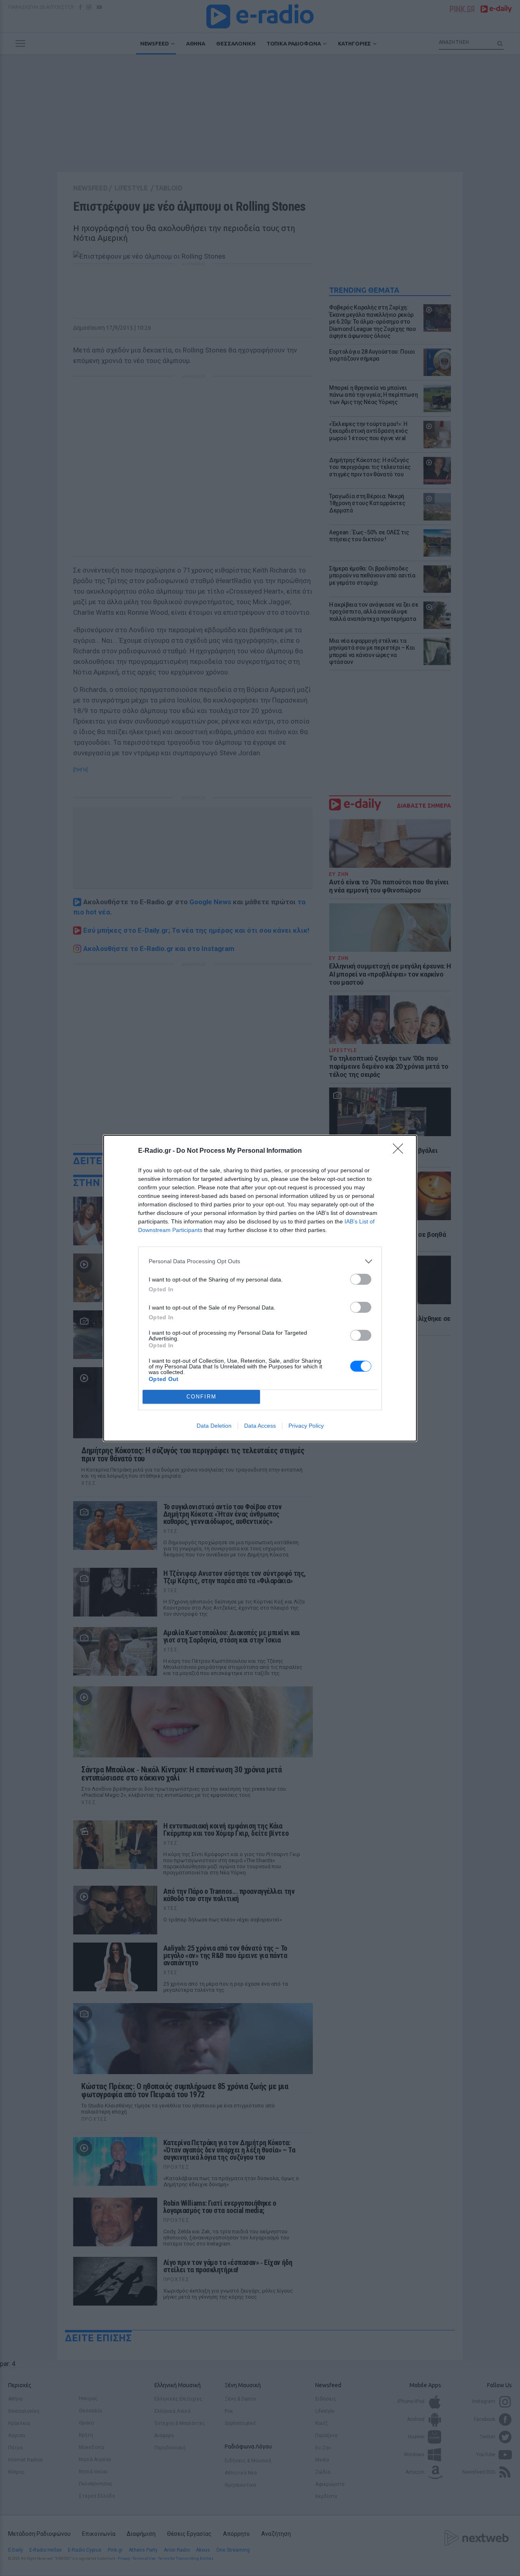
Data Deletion (214, 1426)
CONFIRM (201, 1397)
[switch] (361, 1279)
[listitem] (260, 1261)
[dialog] (260, 1288)
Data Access (260, 1426)
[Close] (401, 1151)
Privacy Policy (306, 1426)
